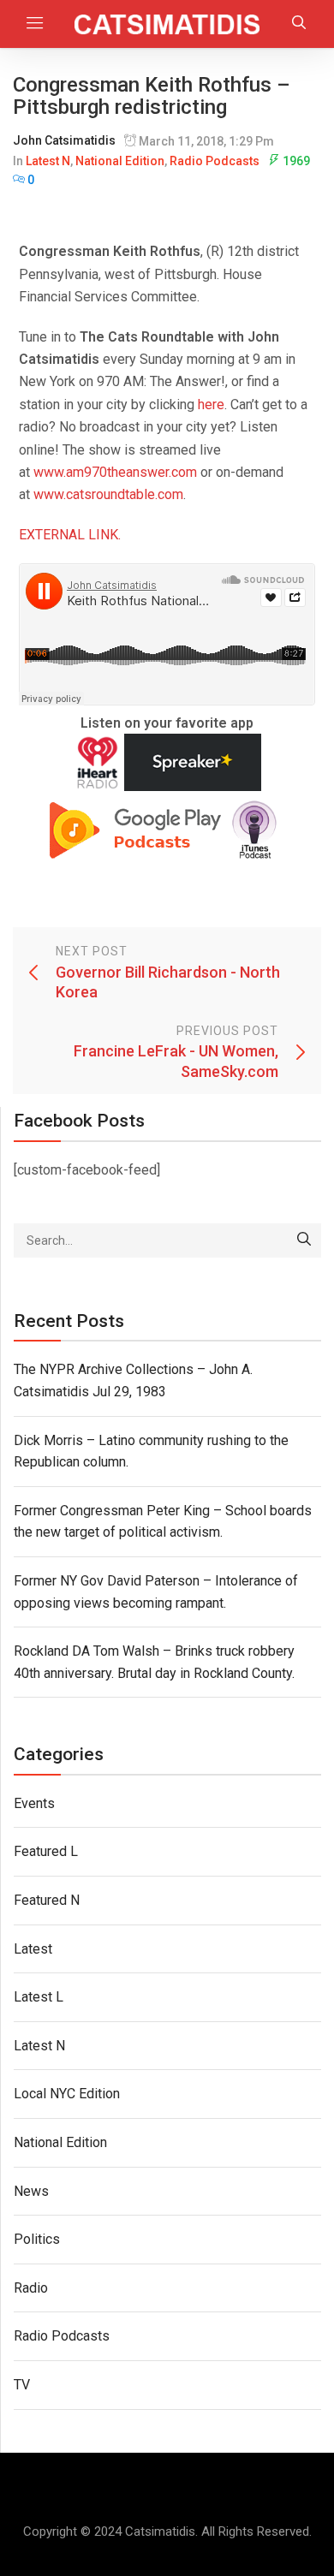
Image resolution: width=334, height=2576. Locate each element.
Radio (31, 2288)
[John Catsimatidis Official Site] (167, 24)
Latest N (48, 161)
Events (34, 1803)
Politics (37, 2239)
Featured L (46, 1851)
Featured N (47, 1900)
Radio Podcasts (215, 161)
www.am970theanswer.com (115, 472)
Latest (33, 1949)
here (211, 405)
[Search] (304, 1240)
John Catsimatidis (64, 140)
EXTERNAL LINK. (70, 535)
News (31, 2191)
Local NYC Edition (67, 2094)
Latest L (39, 1997)
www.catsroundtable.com (108, 494)
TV (22, 2385)
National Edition (120, 161)
